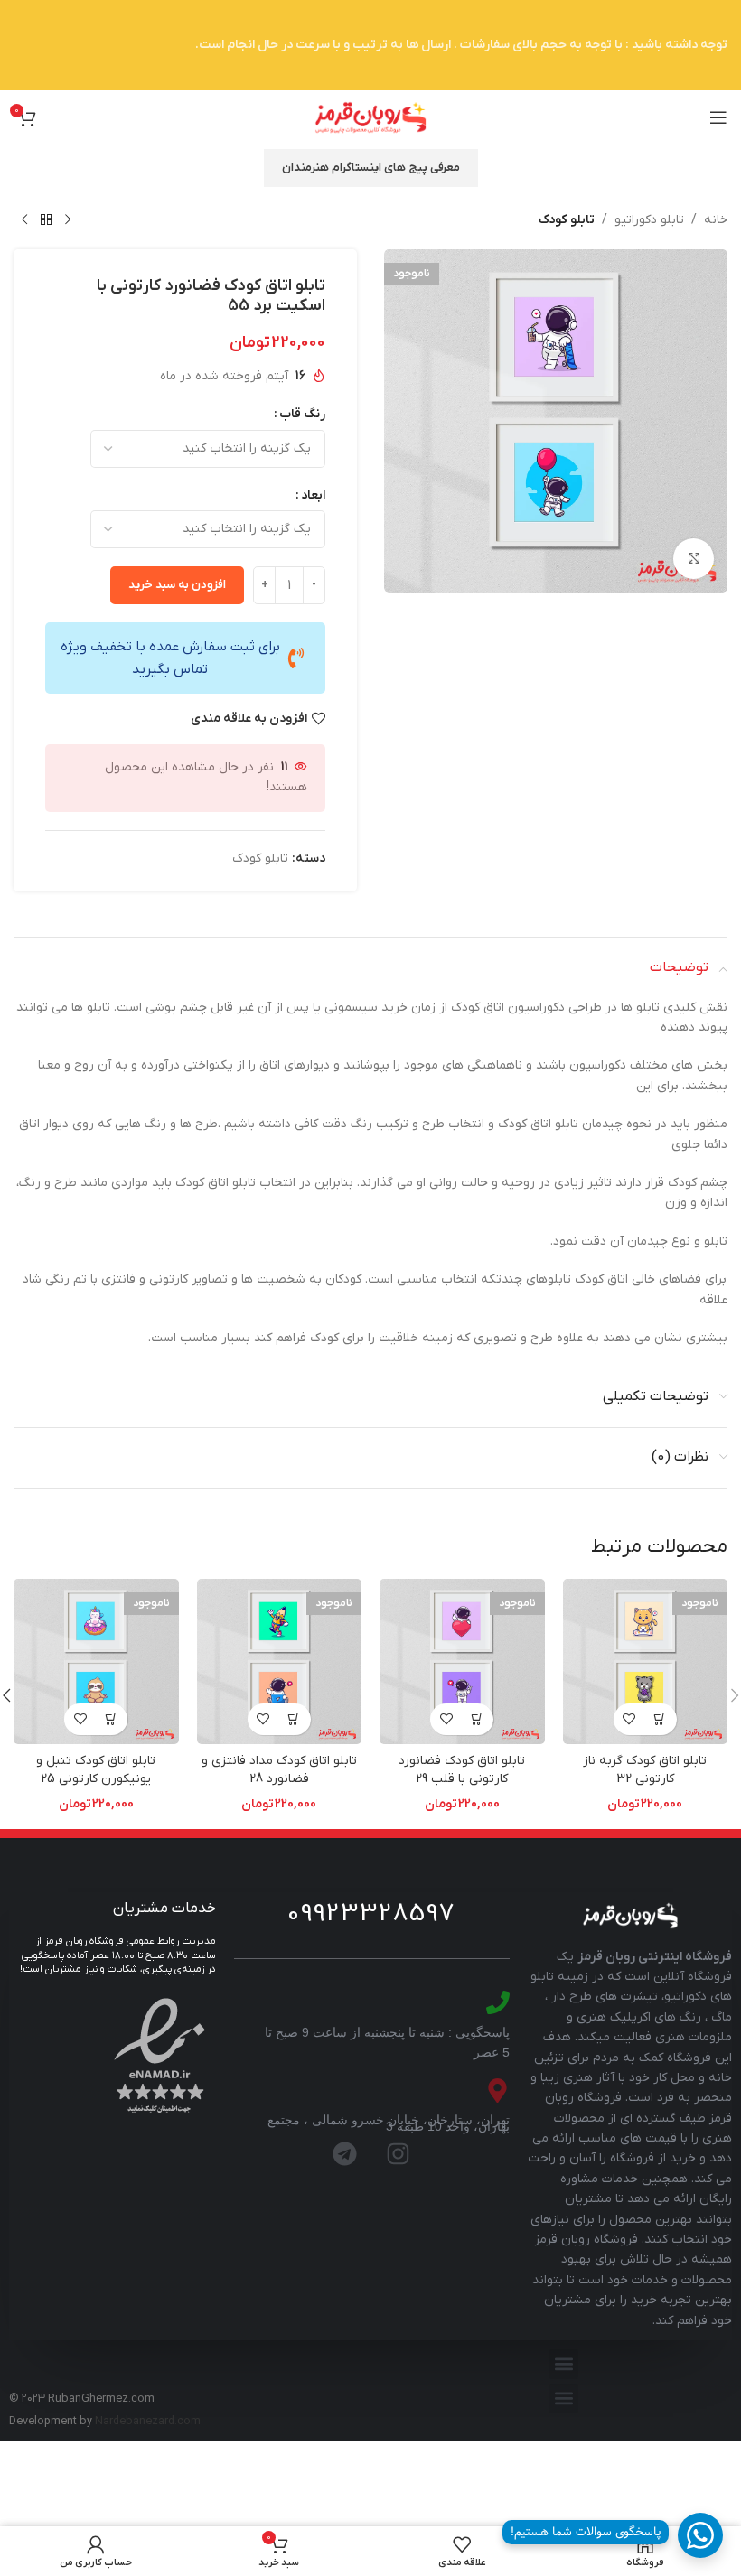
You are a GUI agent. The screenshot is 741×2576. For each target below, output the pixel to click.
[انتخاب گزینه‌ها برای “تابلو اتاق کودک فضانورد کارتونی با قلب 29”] (478, 1719)
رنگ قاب (302, 414)
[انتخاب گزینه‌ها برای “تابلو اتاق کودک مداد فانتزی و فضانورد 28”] (295, 1719)
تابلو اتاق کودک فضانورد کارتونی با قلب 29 (462, 1770)
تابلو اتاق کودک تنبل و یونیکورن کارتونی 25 (96, 1770)
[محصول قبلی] (68, 220)
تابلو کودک (567, 220)
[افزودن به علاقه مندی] (629, 1719)
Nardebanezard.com (148, 2422)
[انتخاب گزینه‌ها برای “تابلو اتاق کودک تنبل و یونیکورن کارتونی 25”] (112, 1719)
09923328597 (371, 1914)
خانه (716, 220)
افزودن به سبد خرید (177, 585)
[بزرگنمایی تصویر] (694, 559)
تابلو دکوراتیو (649, 220)
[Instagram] (399, 2154)
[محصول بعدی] (24, 220)
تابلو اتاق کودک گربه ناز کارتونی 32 (645, 1770)
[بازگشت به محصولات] (46, 220)
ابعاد (313, 495)
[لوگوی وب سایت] (370, 117)
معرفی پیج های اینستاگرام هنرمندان (371, 168)
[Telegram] (345, 2154)
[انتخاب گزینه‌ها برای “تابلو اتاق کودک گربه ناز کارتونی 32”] (661, 1719)
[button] (563, 2364)
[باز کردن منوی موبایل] (718, 117)
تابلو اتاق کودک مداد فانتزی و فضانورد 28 (279, 1770)
